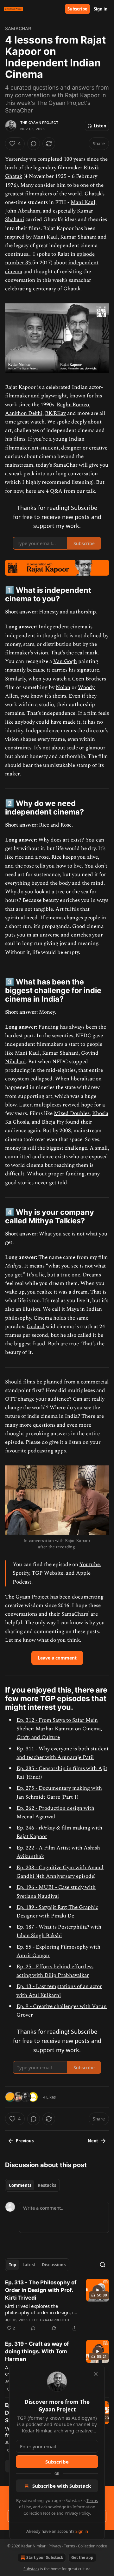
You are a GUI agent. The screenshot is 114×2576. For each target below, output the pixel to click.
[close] (96, 2374)
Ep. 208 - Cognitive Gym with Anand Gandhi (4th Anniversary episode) (60, 1872)
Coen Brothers (89, 679)
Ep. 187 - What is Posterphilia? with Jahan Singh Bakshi (59, 1931)
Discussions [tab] (54, 2265)
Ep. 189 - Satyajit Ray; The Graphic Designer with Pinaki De (57, 1912)
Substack (31, 2569)
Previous (25, 2141)
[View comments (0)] (34, 144)
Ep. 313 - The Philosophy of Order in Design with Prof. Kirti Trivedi (41, 2290)
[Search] (103, 2265)
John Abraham (23, 211)
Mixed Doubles (72, 1113)
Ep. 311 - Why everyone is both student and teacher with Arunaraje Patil (63, 1753)
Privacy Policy (77, 2513)
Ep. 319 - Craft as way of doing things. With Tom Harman (37, 2351)
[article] (57, 2305)
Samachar (18, 28)
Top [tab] (13, 2265)
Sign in (101, 9)
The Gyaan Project (39, 123)
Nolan (63, 687)
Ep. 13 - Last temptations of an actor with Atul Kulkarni (59, 1991)
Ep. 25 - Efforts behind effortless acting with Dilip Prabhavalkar (55, 1971)
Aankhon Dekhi (24, 413)
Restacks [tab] (47, 2185)
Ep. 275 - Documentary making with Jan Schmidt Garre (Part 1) (59, 1792)
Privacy (55, 2546)
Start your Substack (45, 2557)
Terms (70, 2546)
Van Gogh (65, 661)
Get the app (82, 2557)
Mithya (13, 1266)
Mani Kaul (83, 202)
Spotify (21, 1573)
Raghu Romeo (73, 405)
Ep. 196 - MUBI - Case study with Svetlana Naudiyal (56, 1892)
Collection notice (92, 2546)
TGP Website (47, 1573)
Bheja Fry (53, 1122)
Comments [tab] (20, 2185)
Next (93, 2141)
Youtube (90, 1565)
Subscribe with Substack (62, 2486)
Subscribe (77, 9)
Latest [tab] (29, 2265)
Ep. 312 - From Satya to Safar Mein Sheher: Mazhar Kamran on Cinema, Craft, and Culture (59, 1729)
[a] (98, 2290)
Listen (100, 126)
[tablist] (32, 2185)
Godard (36, 1327)
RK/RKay (55, 413)
